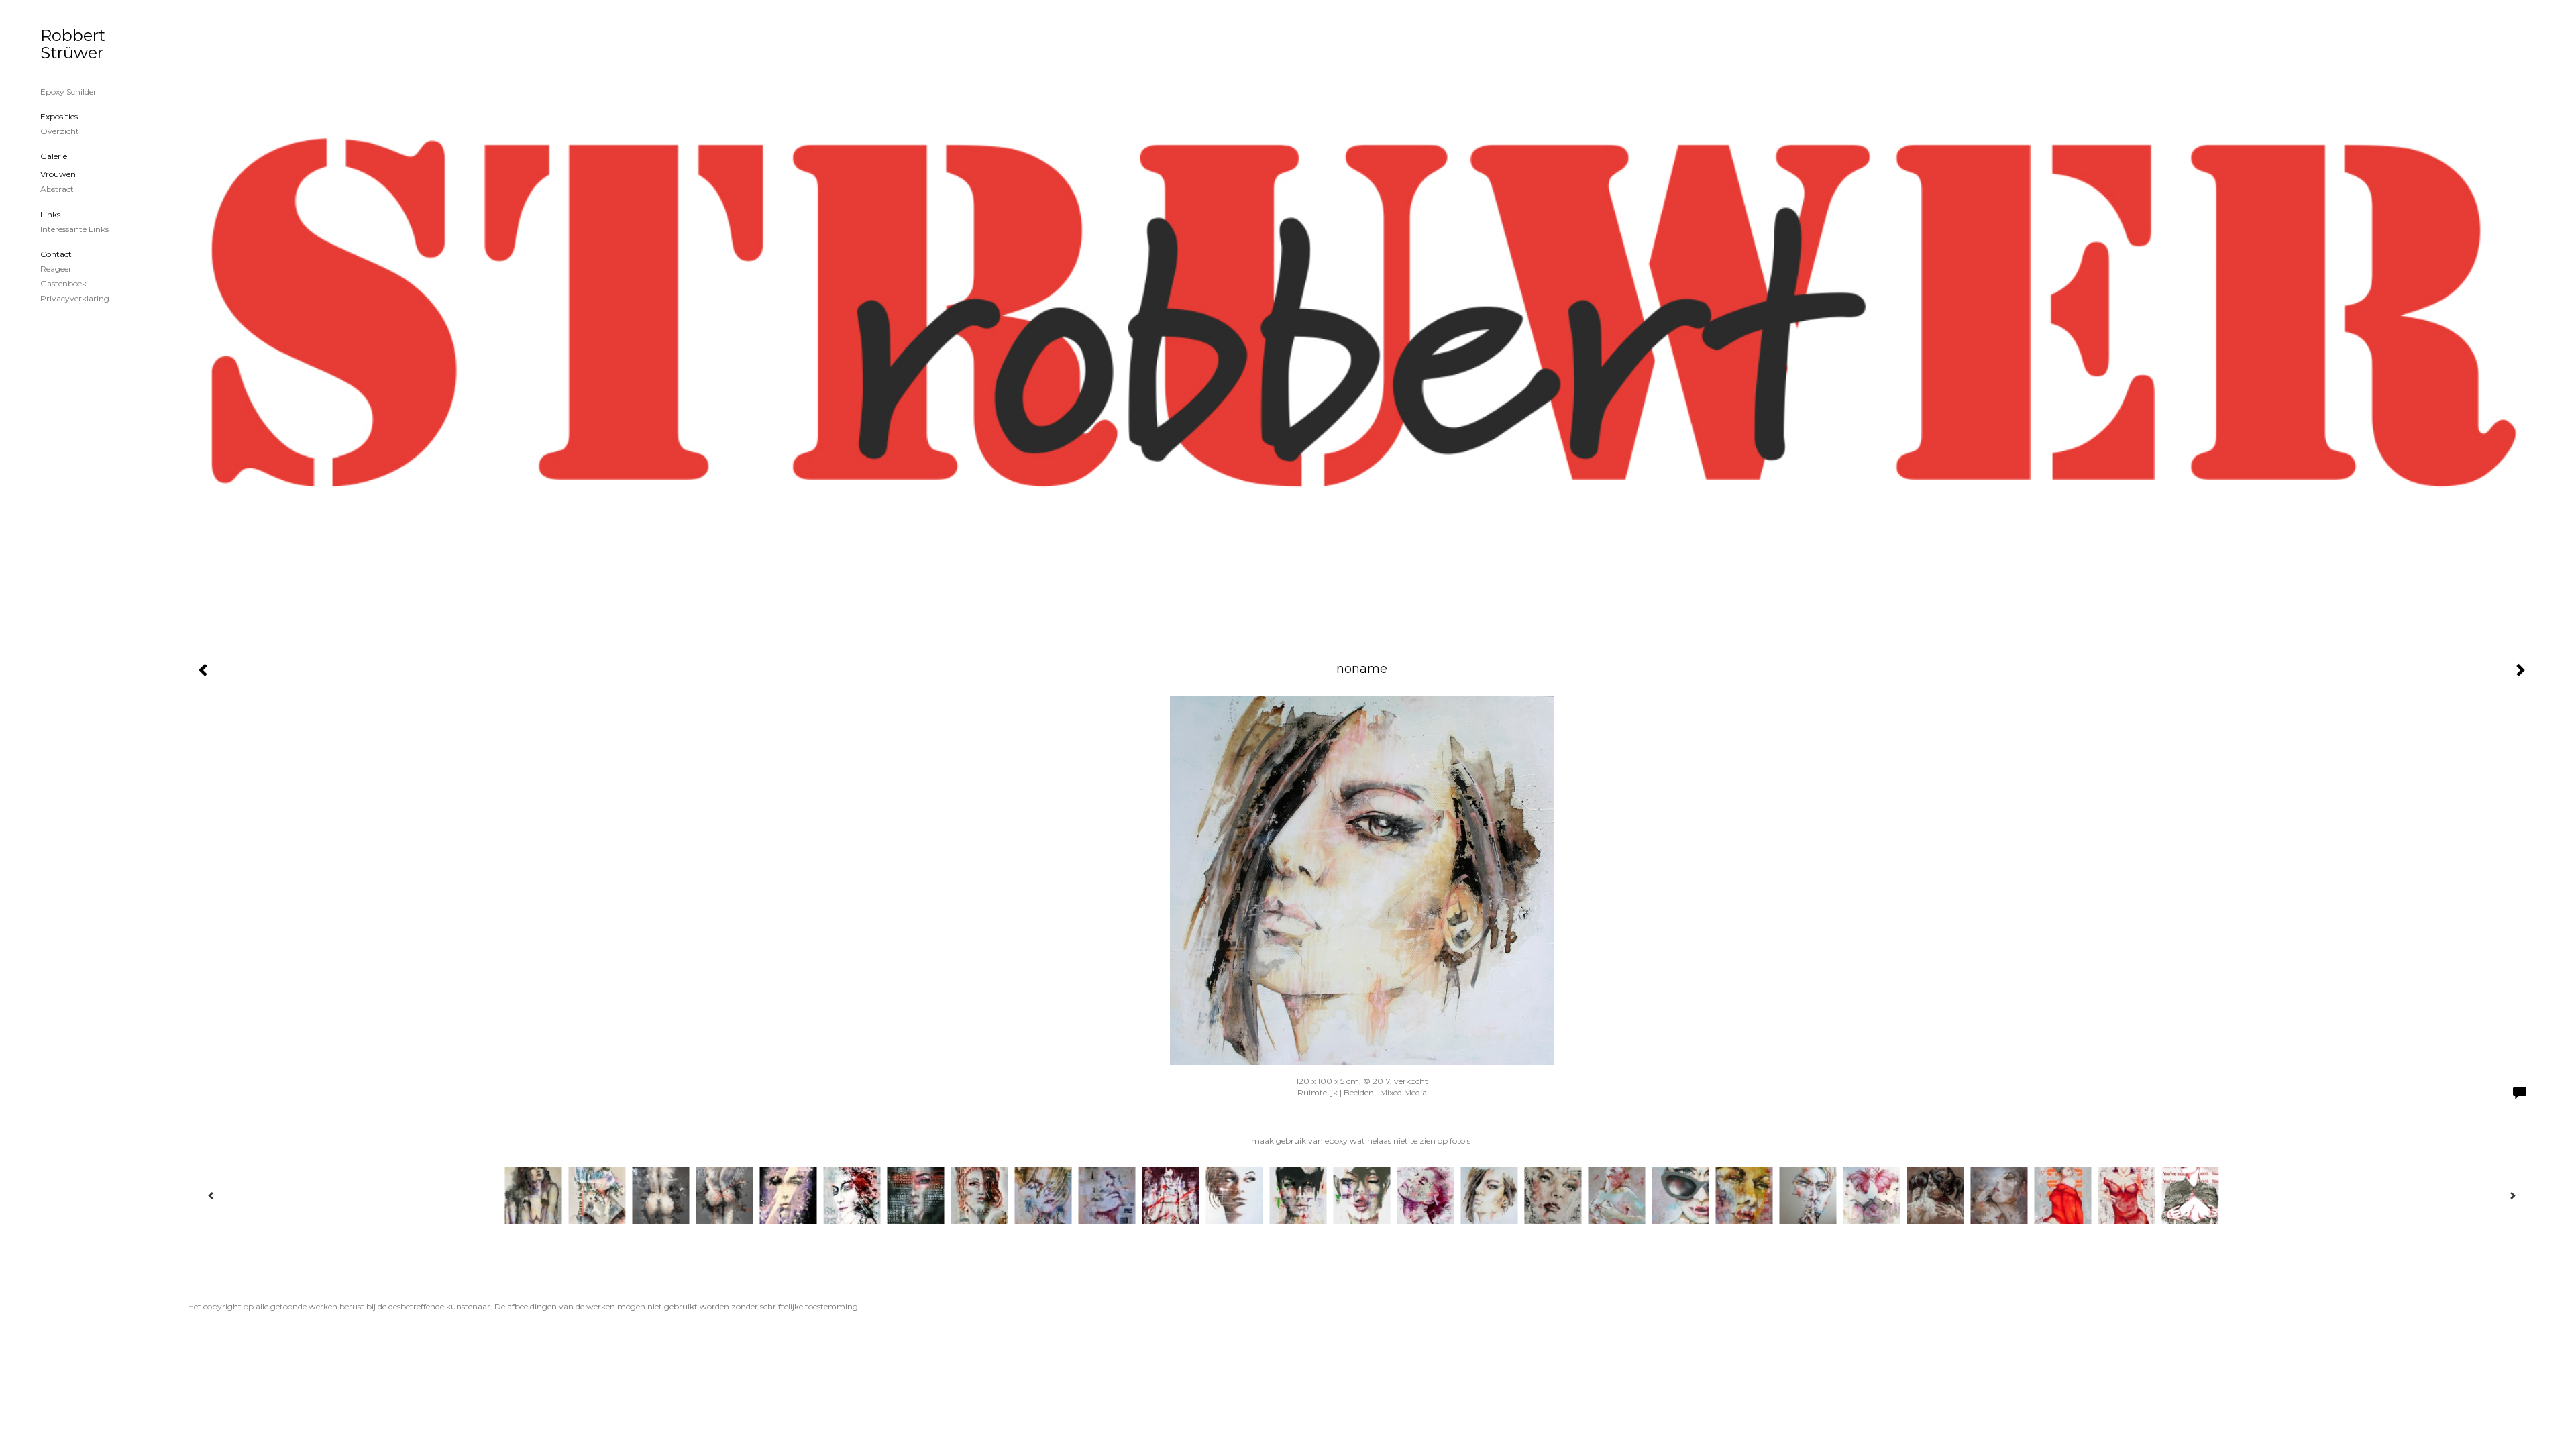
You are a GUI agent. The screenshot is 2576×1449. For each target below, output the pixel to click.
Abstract (57, 189)
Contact (56, 254)
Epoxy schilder (68, 92)
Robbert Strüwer (73, 44)
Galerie (54, 156)
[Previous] (211, 1195)
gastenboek (63, 283)
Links (50, 214)
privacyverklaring (75, 298)
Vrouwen (58, 174)
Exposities (59, 116)
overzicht (60, 131)
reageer (56, 269)
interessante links (74, 229)
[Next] (2512, 1195)
